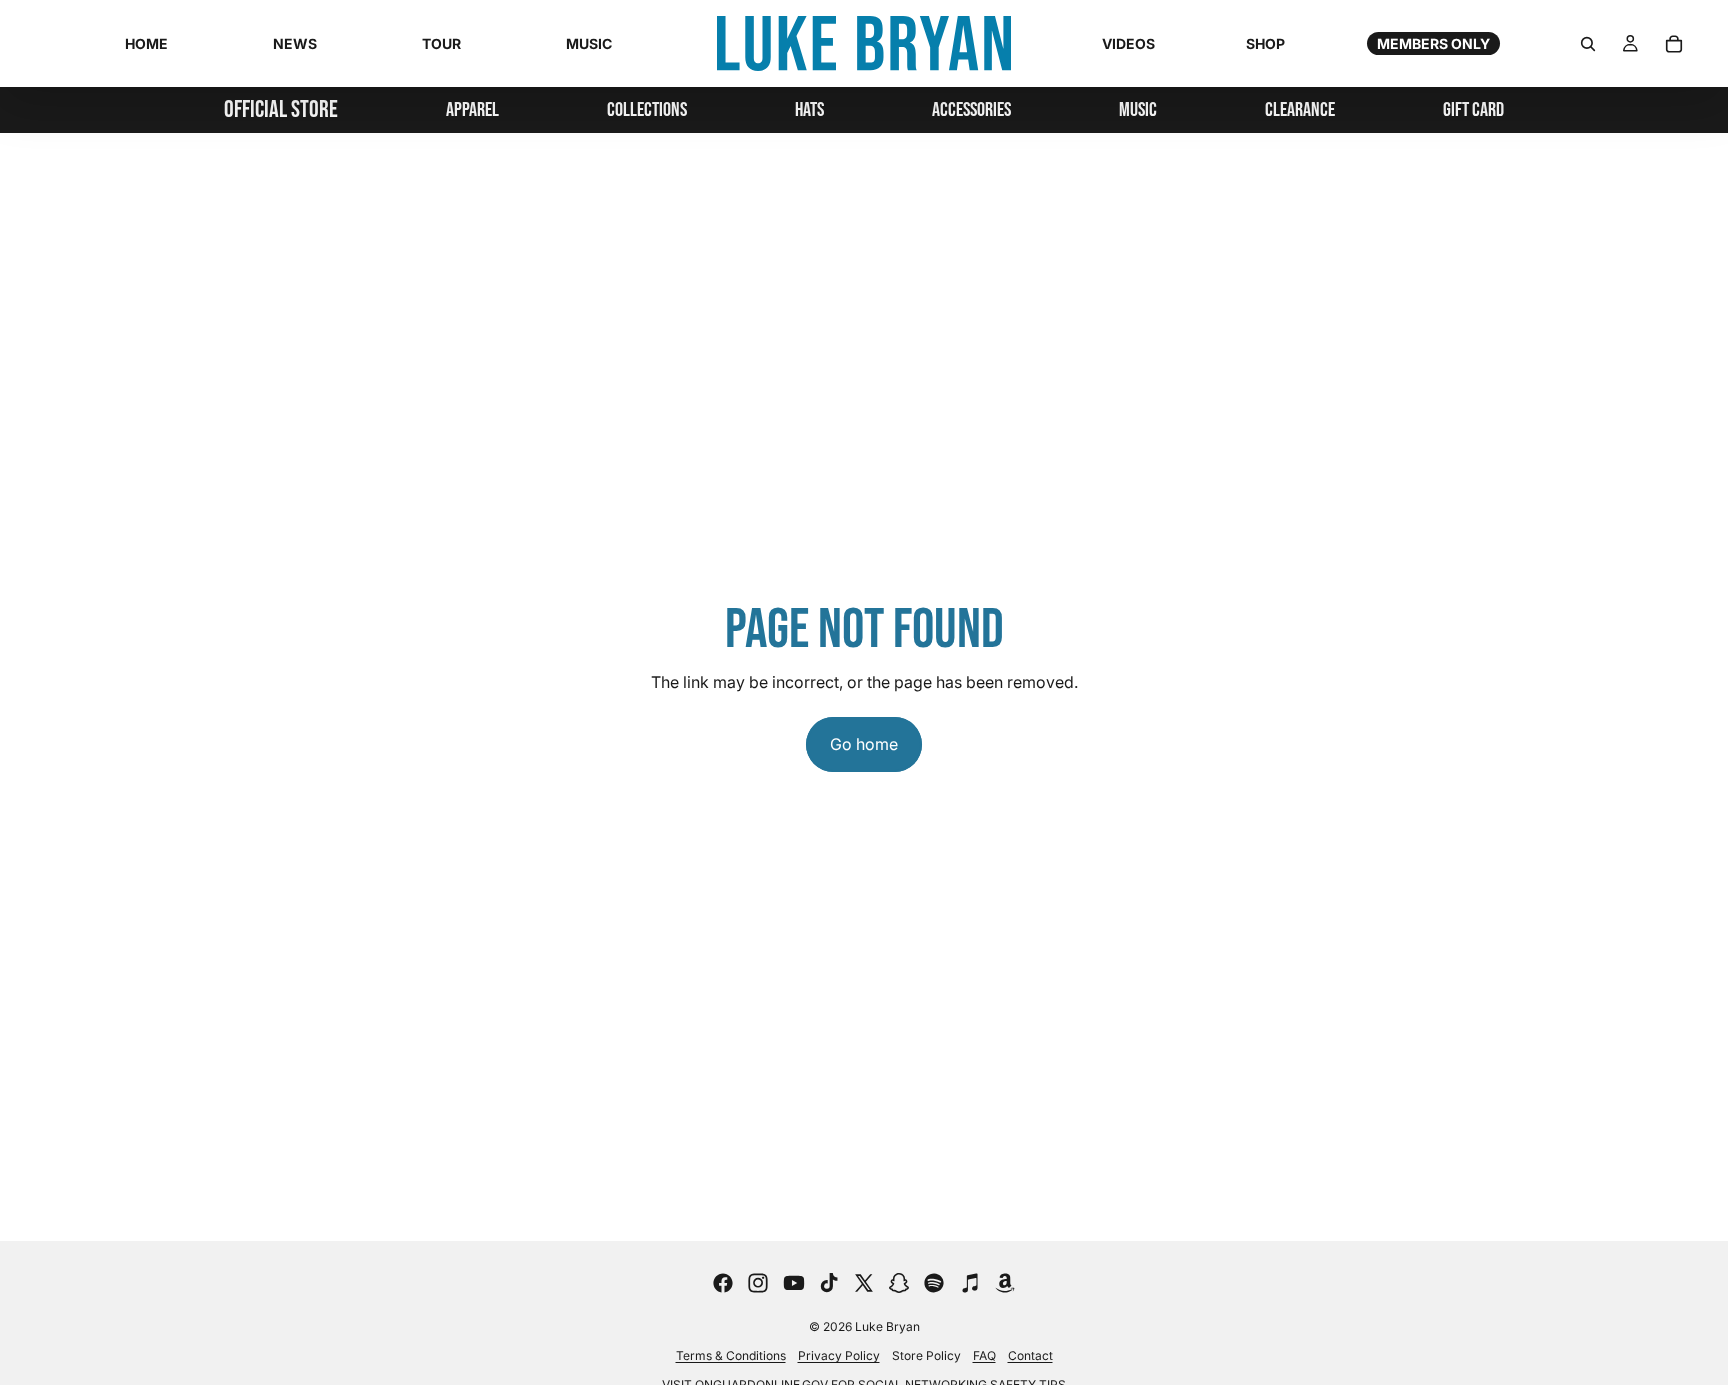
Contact (1030, 1355)
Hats (809, 110)
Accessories (971, 110)
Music (1138, 110)
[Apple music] (970, 1283)
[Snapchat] (899, 1283)
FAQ (984, 1355)
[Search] (1588, 44)
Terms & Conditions (731, 1355)
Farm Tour (647, 262)
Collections (647, 110)
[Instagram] (758, 1283)
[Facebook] (723, 1283)
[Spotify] (934, 1283)
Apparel (472, 110)
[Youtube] (794, 1283)
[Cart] (1674, 44)
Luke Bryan (887, 1326)
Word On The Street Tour (647, 168)
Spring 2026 (647, 234)
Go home (864, 744)
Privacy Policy (839, 1355)
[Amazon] (1005, 1283)
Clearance (1300, 110)
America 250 (647, 206)
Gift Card (1473, 110)
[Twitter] (864, 1283)
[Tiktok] (829, 1283)
